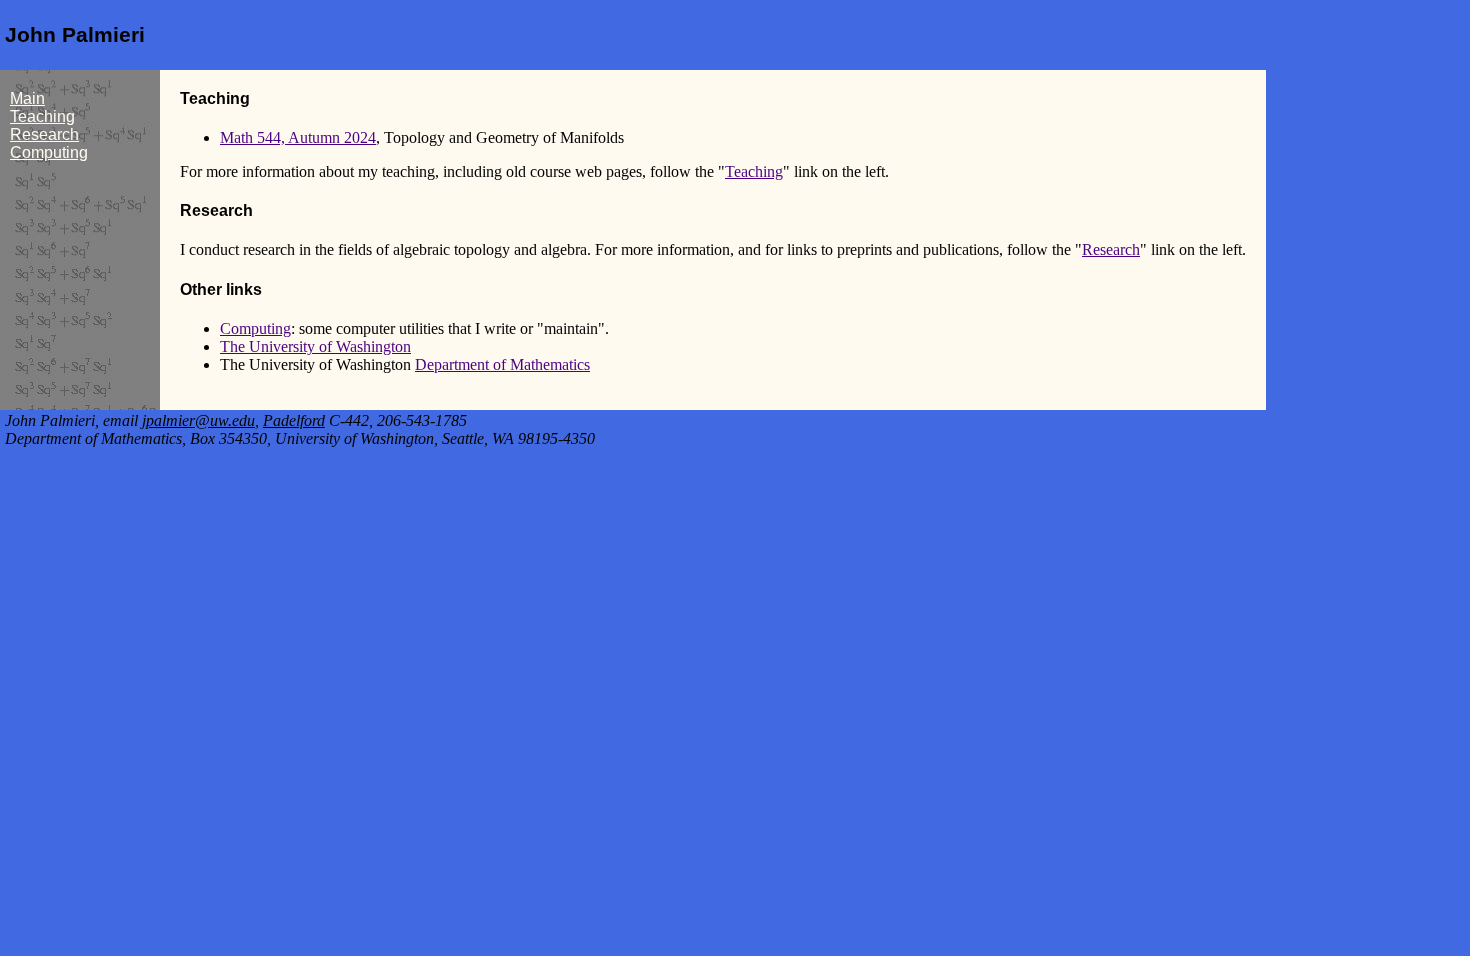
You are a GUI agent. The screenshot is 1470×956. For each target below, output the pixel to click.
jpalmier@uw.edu (198, 420)
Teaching (42, 116)
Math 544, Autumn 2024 (298, 137)
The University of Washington (315, 346)
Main (27, 98)
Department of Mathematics (502, 364)
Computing (49, 152)
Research (44, 134)
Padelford (294, 420)
